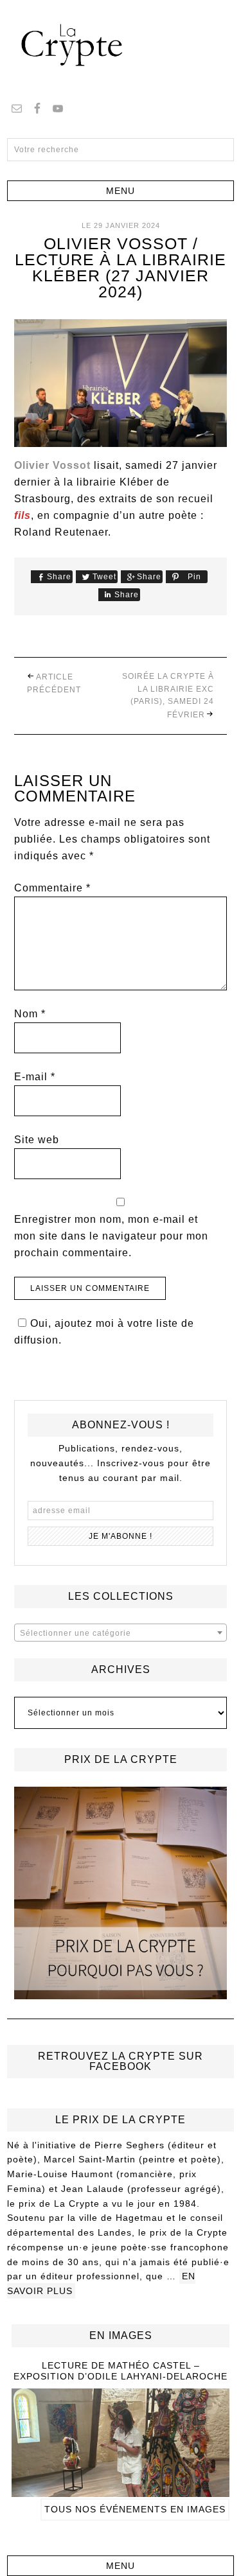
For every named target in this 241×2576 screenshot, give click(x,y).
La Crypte (121, 45)
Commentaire (52, 888)
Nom (30, 1014)
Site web (37, 1140)
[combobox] (121, 1633)
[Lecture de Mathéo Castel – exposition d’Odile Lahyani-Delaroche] (120, 2491)
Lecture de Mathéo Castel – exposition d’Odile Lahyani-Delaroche (121, 2371)
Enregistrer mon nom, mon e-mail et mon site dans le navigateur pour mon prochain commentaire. (111, 1236)
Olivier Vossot (52, 465)
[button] (121, 191)
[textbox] (121, 1633)
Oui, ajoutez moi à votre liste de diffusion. (104, 1332)
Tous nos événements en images (135, 2509)
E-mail (35, 1077)
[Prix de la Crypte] (121, 1893)
